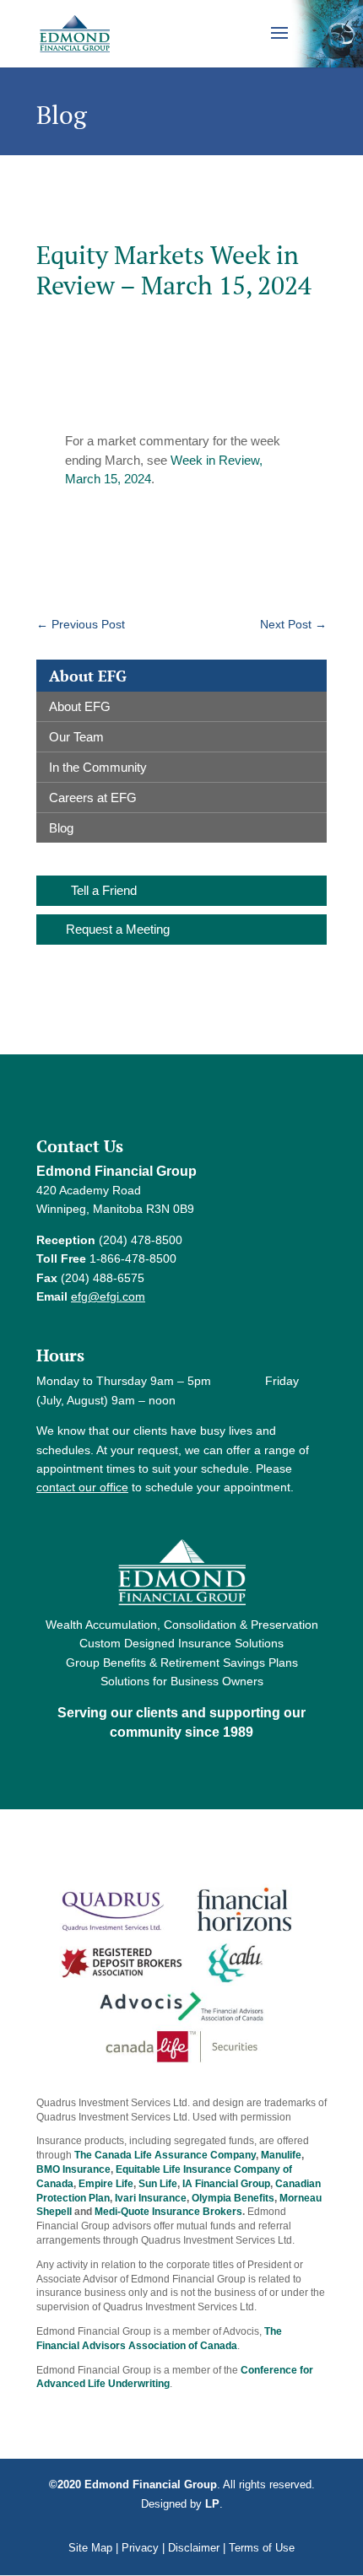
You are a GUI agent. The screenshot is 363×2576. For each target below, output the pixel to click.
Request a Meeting (118, 929)
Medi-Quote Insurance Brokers (168, 2212)
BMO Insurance (73, 2169)
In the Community (98, 767)
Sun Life (158, 2184)
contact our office (82, 1487)
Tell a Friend (104, 890)
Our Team (76, 737)
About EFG (80, 706)
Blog (61, 828)
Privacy (140, 2548)
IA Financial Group (226, 2184)
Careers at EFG (93, 798)
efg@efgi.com (108, 1296)
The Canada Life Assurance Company (165, 2155)
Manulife (281, 2155)
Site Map (90, 2548)
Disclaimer (194, 2548)
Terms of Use (262, 2548)
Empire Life (106, 2184)
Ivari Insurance (151, 2198)
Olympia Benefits (233, 2198)
